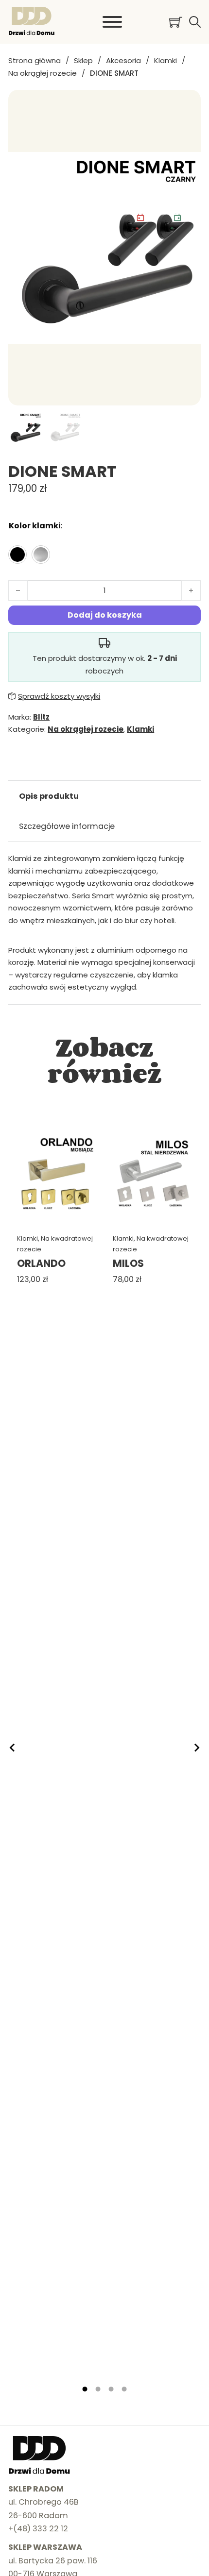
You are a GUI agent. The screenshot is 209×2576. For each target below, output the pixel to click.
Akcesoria (123, 60)
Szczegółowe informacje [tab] (67, 826)
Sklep (83, 60)
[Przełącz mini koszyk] (176, 22)
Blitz (41, 717)
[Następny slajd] (196, 1748)
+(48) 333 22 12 (38, 2529)
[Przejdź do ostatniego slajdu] (13, 1748)
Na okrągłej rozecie (43, 73)
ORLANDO (41, 1263)
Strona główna (35, 60)
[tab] (85, 2389)
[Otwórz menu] (112, 22)
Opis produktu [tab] (49, 796)
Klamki (165, 60)
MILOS (128, 1263)
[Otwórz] (195, 22)
